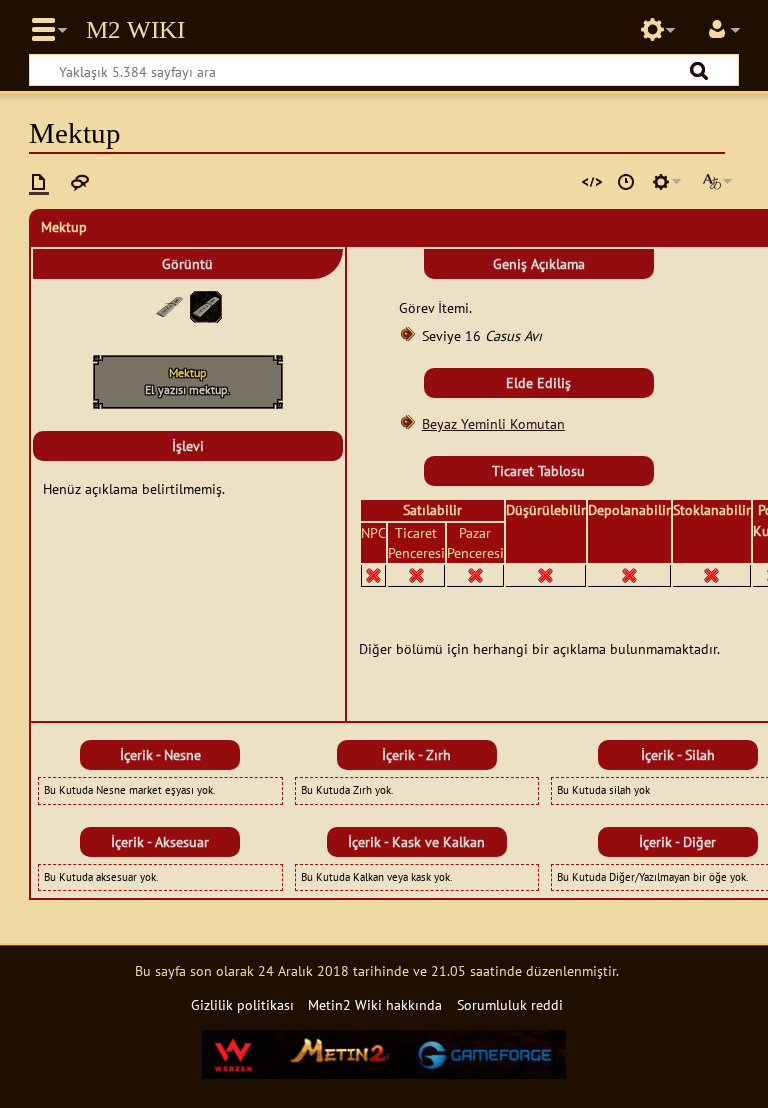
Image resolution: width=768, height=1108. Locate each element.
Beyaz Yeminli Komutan (493, 423)
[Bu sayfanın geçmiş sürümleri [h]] (626, 182)
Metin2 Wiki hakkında (375, 1004)
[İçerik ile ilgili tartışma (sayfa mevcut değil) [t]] (80, 182)
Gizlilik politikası (242, 1004)
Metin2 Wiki (135, 30)
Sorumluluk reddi (510, 1004)
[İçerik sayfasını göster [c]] (39, 182)
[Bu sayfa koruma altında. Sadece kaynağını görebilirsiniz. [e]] (592, 182)
